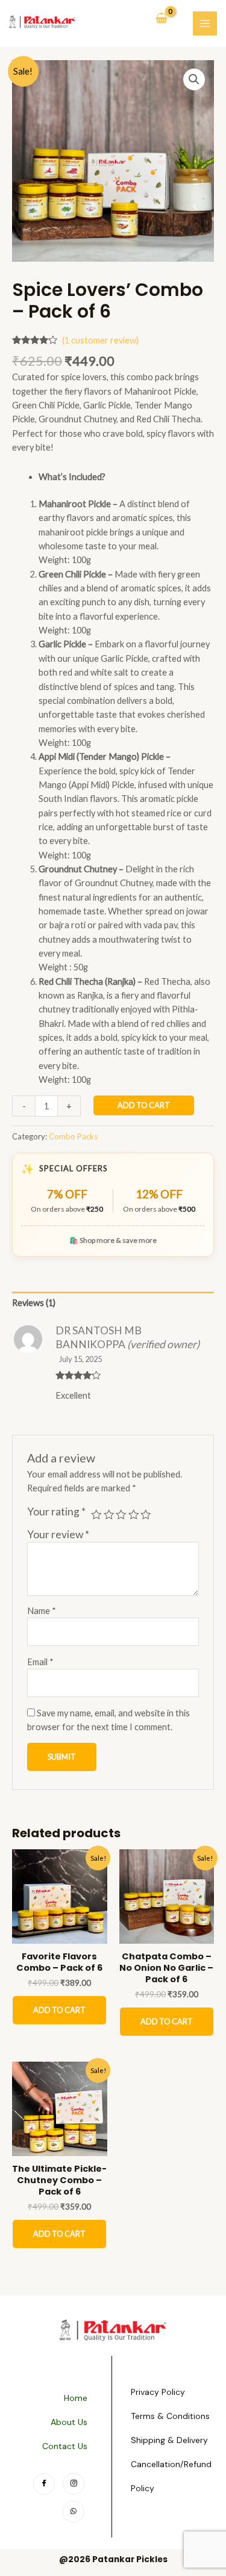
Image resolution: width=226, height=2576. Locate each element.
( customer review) (100, 340)
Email (40, 1662)
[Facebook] (44, 2484)
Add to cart (144, 1105)
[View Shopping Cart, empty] (162, 19)
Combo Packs (73, 1136)
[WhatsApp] (74, 2512)
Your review (58, 1534)
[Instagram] (74, 2484)
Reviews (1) (34, 1303)
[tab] (113, 1303)
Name (42, 1611)
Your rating (56, 1511)
